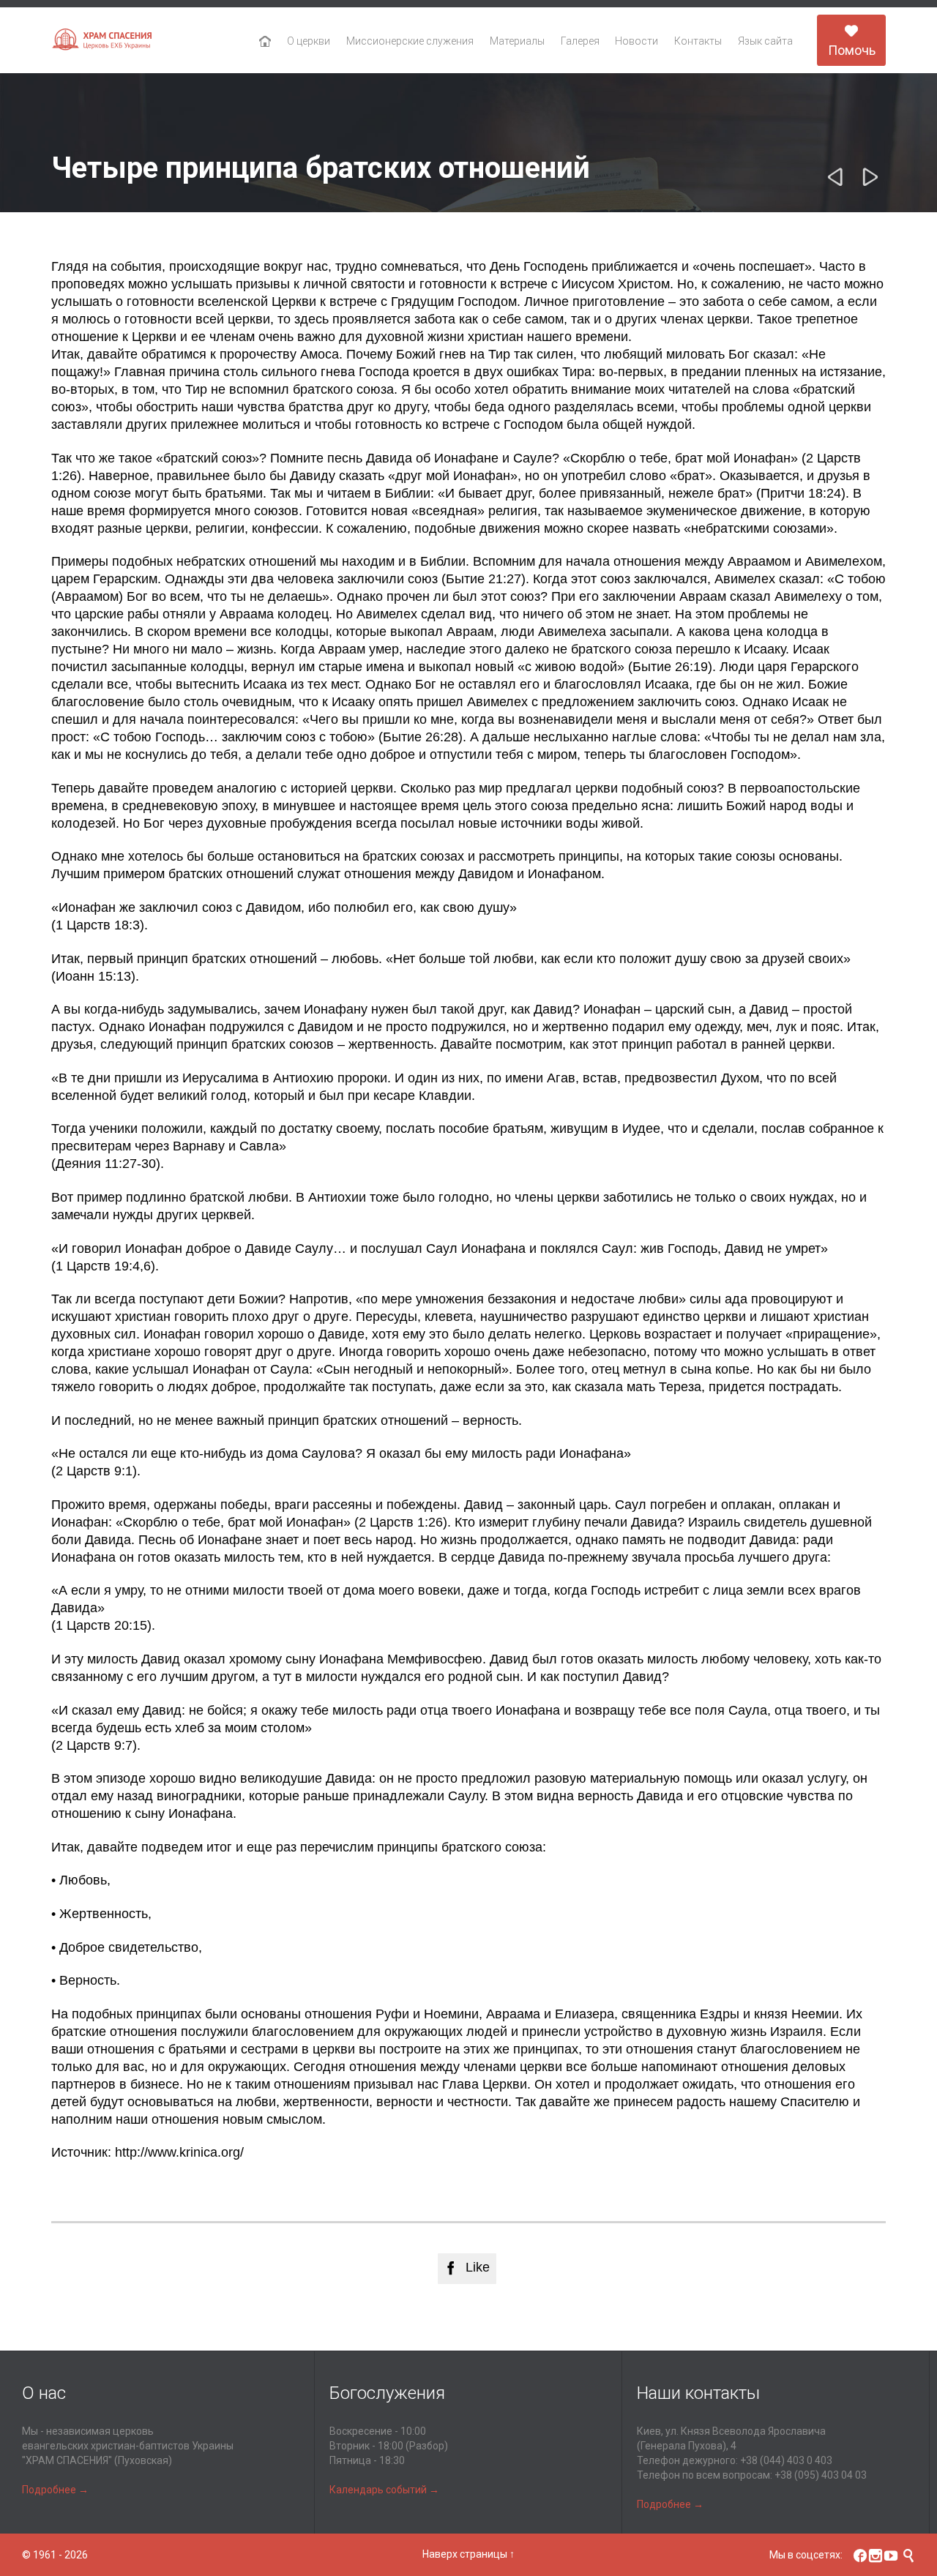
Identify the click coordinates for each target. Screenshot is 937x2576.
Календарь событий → (384, 2490)
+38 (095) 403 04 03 (821, 2475)
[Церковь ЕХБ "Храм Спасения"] (102, 41)
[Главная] (265, 42)
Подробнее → (55, 2490)
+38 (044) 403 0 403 (786, 2460)
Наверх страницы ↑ (468, 2554)
